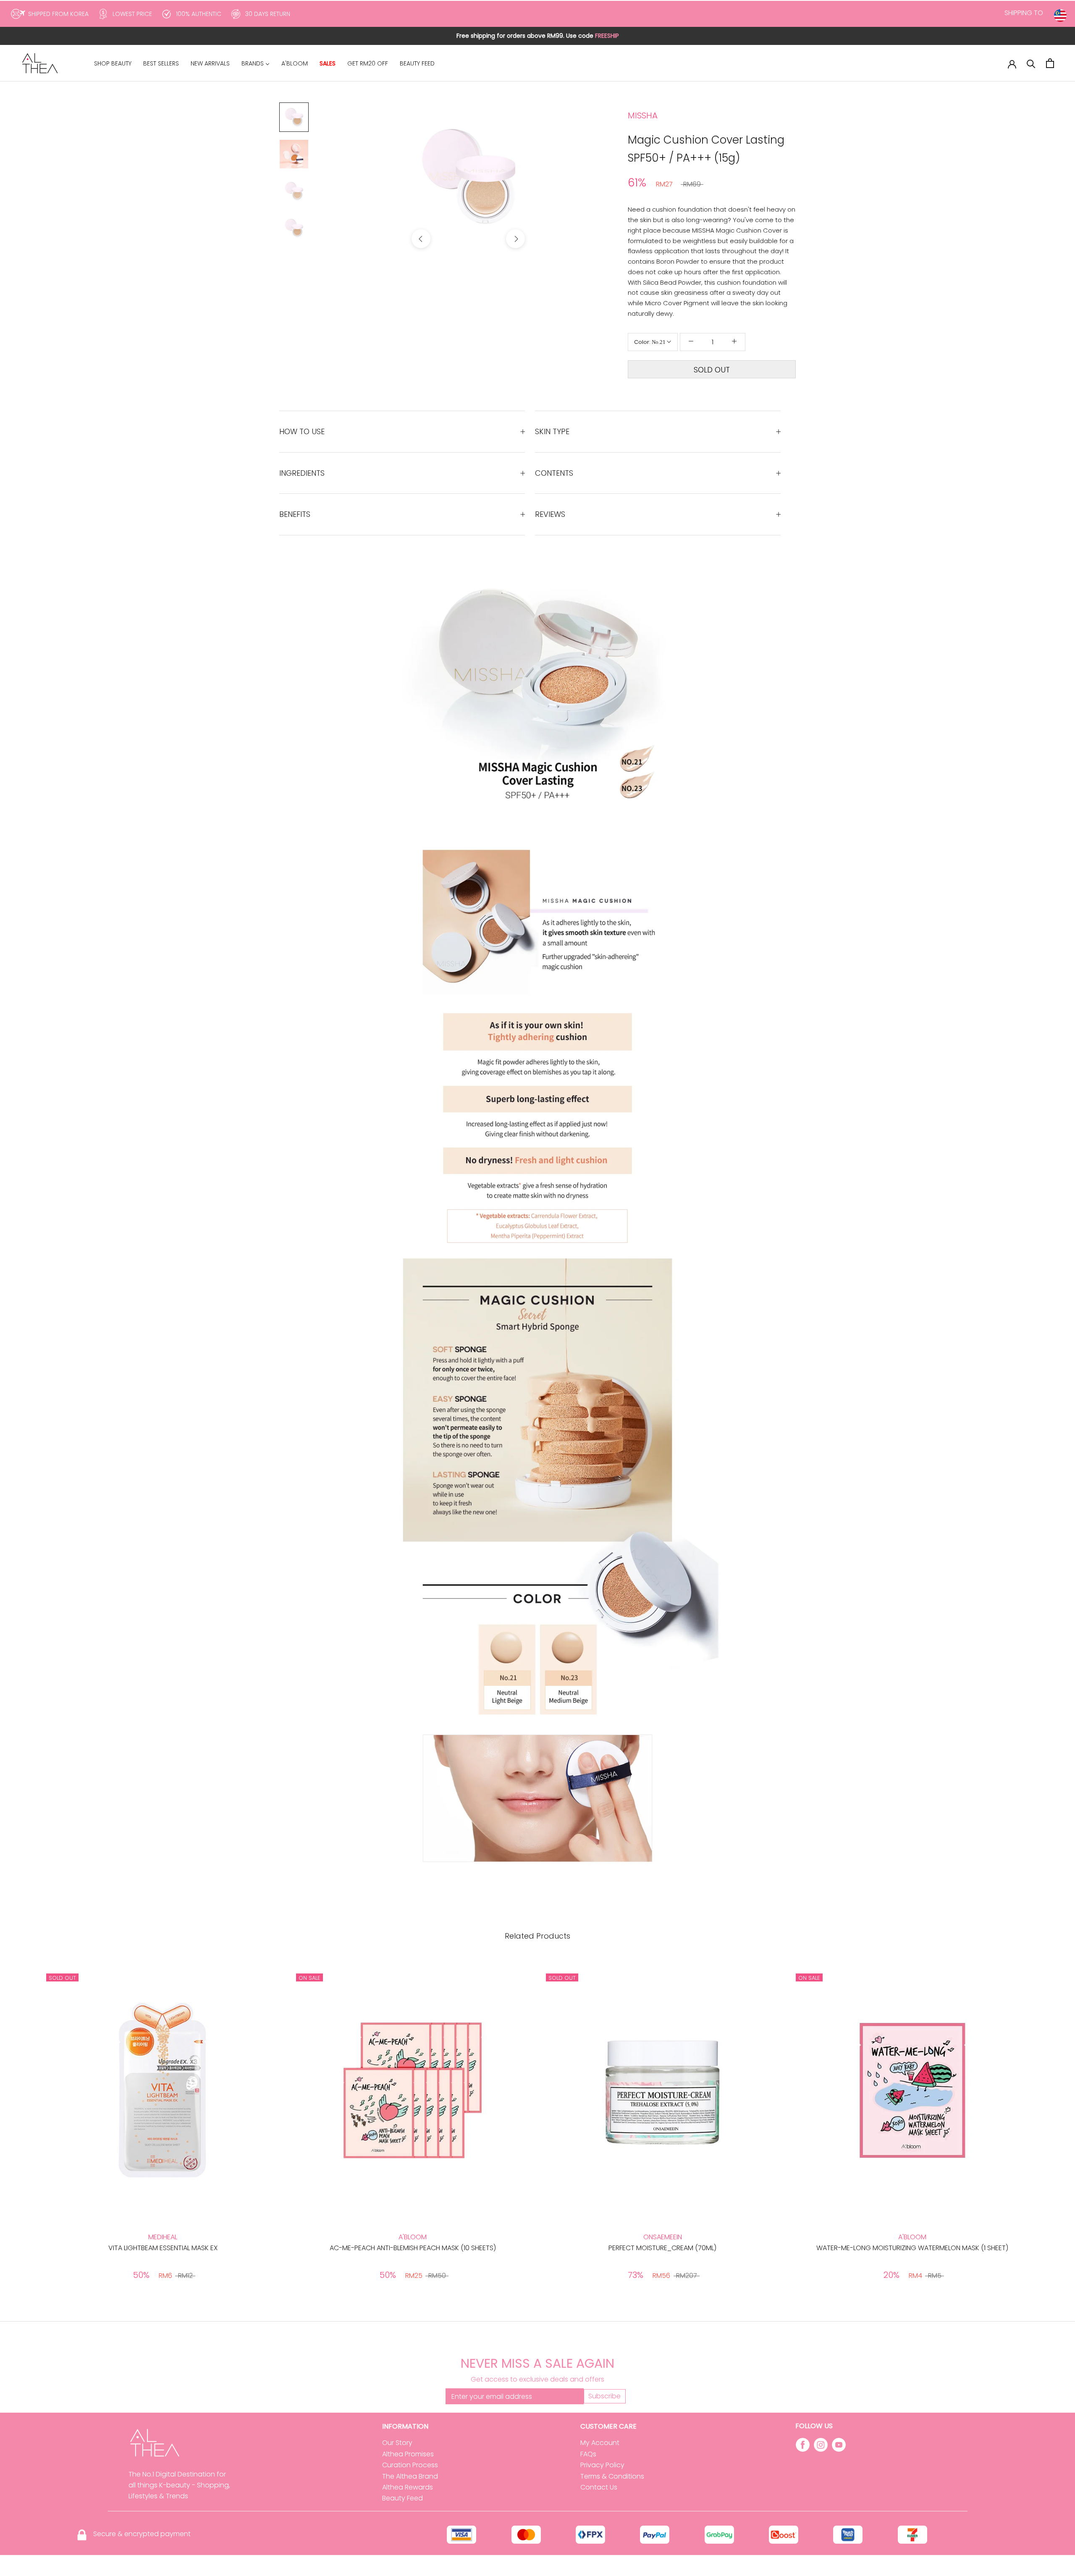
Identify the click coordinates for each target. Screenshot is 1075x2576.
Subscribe (604, 2396)
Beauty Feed (402, 2498)
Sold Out (712, 370)
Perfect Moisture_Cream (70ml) (662, 2248)
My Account (600, 2443)
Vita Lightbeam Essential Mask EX (163, 2248)
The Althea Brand (410, 2476)
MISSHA (643, 115)
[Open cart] (1050, 63)
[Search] (1031, 63)
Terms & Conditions (612, 2476)
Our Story (397, 2443)
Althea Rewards (408, 2487)
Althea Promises (408, 2454)
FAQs (588, 2454)
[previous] (421, 239)
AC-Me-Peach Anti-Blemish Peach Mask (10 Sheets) (413, 2248)
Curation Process (410, 2465)
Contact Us (599, 2487)
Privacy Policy (602, 2465)
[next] (515, 239)
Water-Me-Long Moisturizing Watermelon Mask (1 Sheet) (912, 2248)
